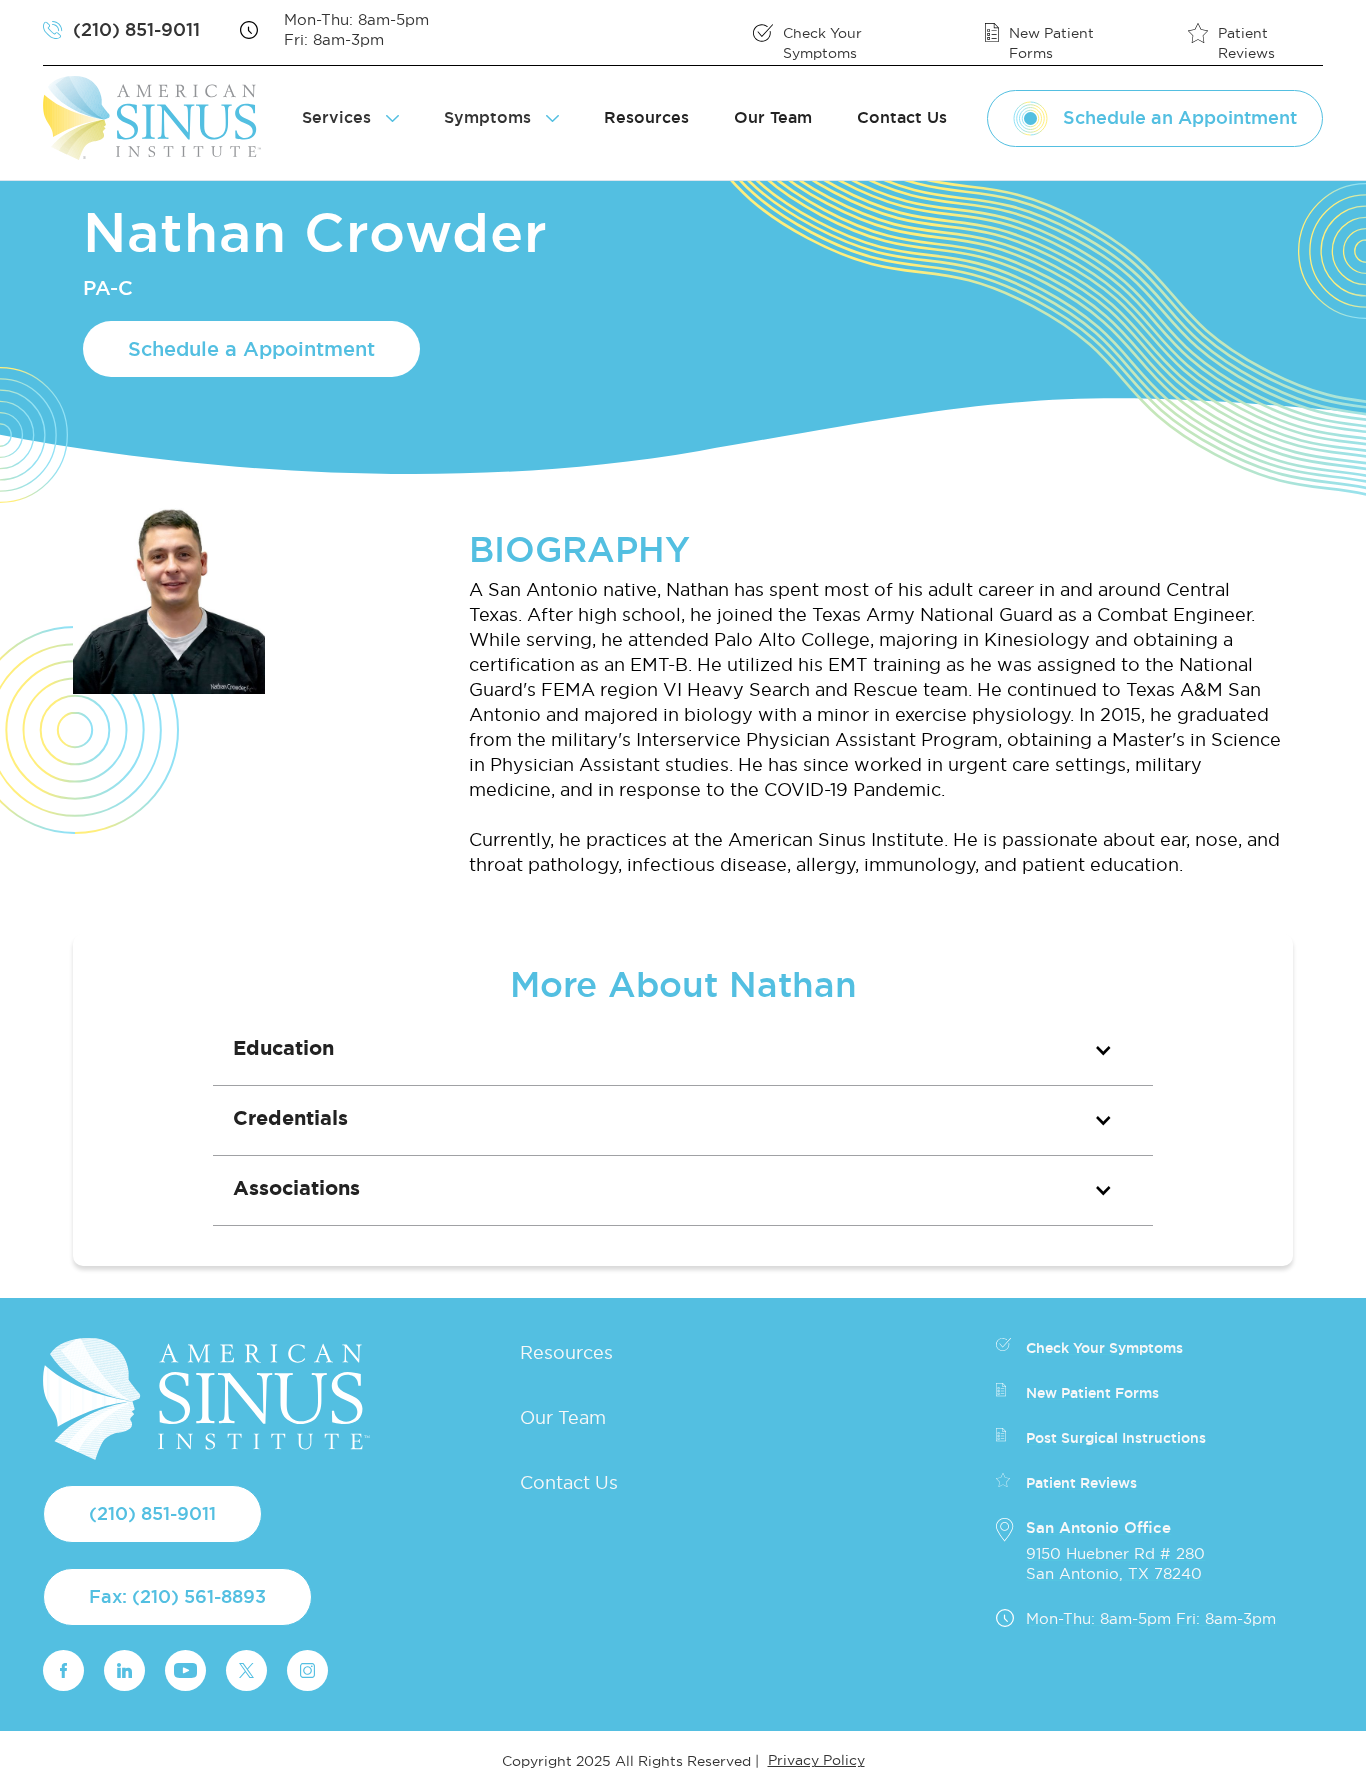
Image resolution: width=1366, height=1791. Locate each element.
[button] (683, 1051)
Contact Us (902, 117)
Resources (646, 117)
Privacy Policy (816, 1760)
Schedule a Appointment (251, 349)
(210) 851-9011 (152, 1513)
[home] (160, 118)
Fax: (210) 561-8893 (177, 1596)
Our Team (773, 117)
